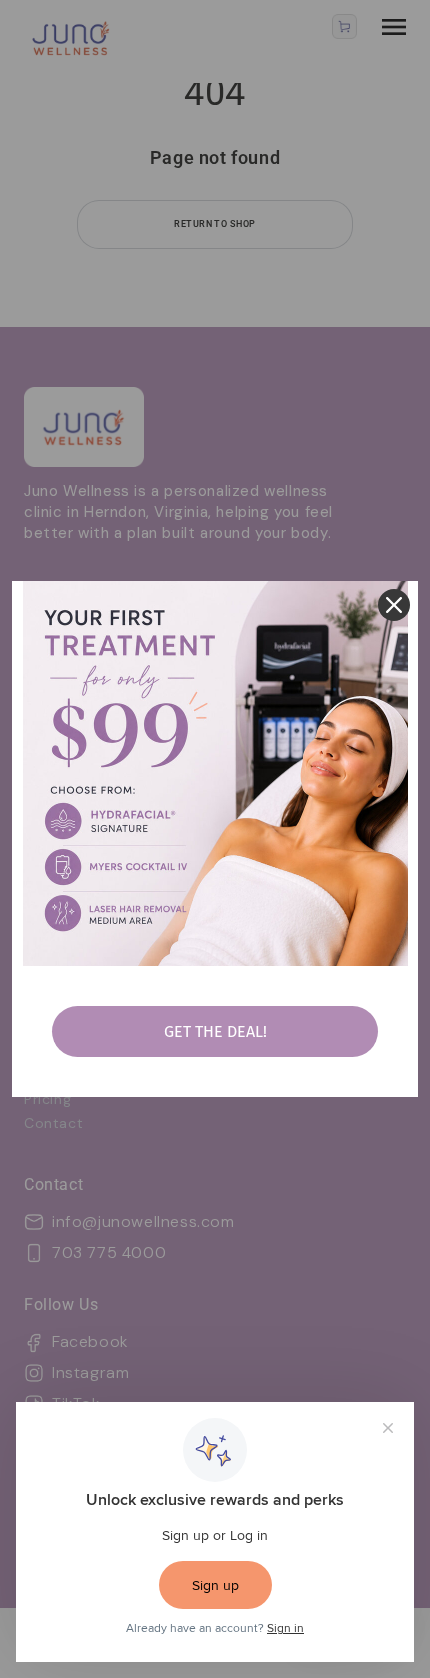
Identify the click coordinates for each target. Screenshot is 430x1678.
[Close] (394, 605)
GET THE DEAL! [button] (215, 1031)
